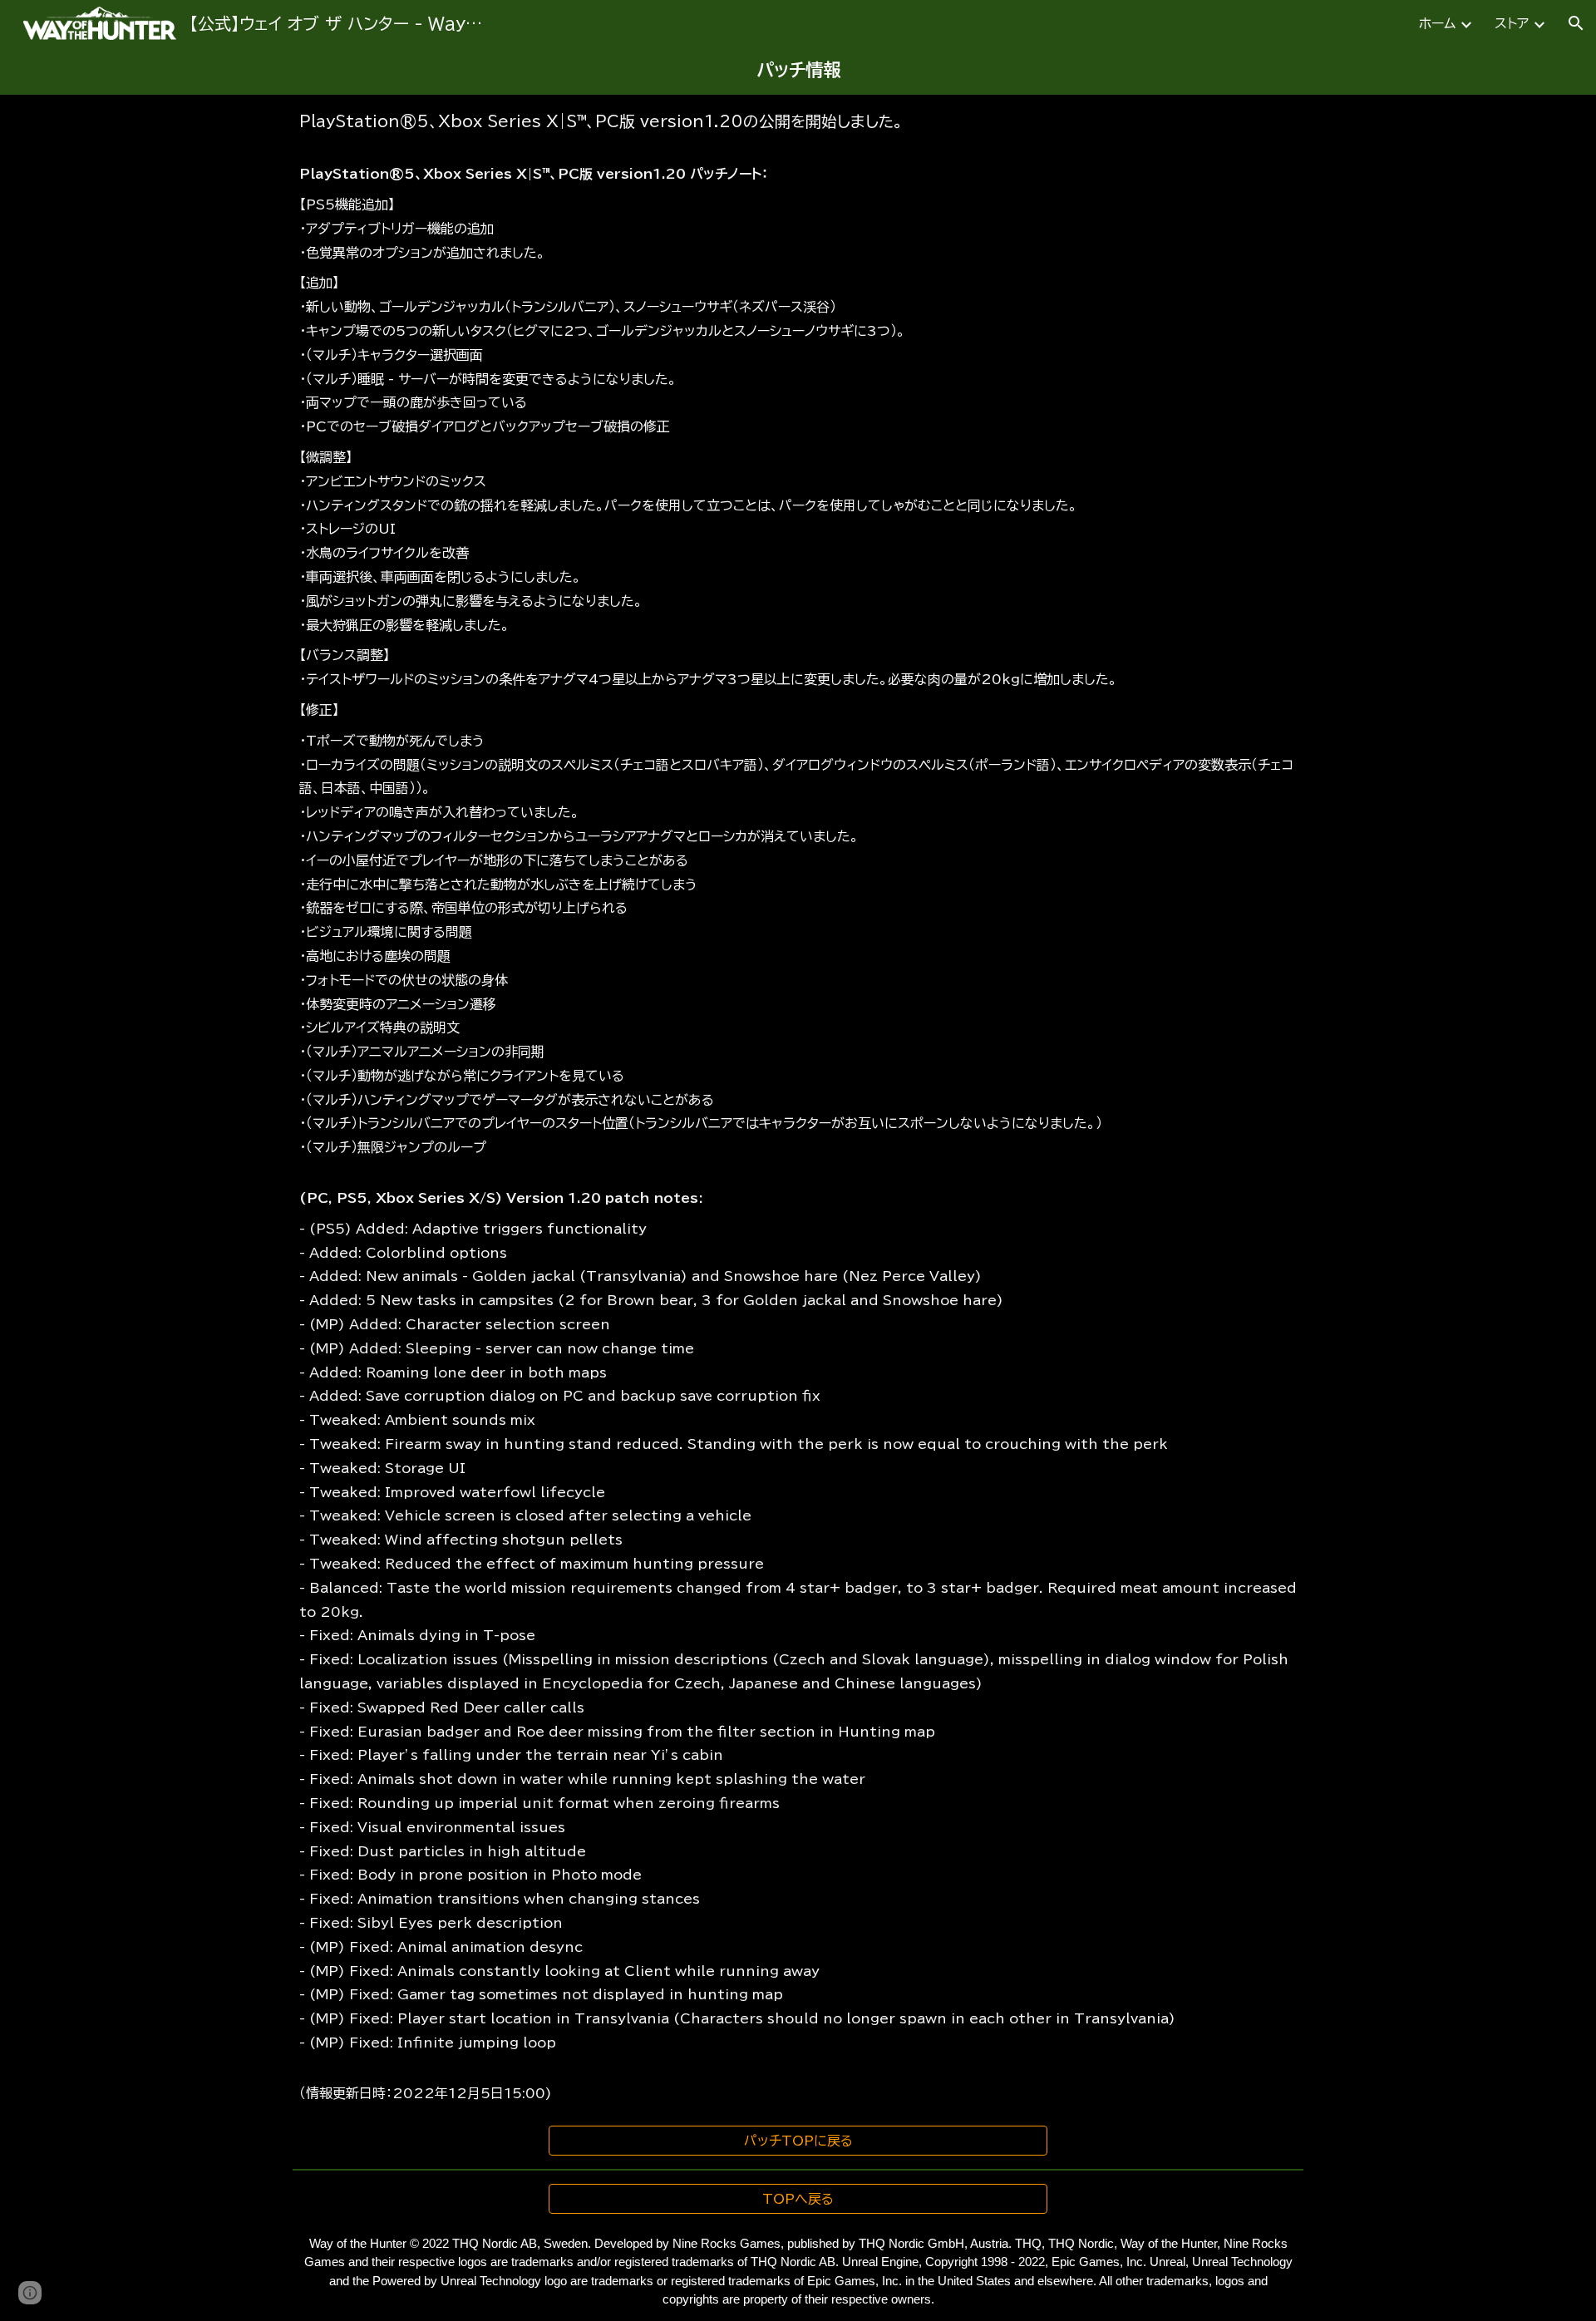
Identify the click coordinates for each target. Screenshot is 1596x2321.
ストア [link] (1512, 23)
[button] (1576, 23)
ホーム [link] (1437, 23)
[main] (798, 71)
